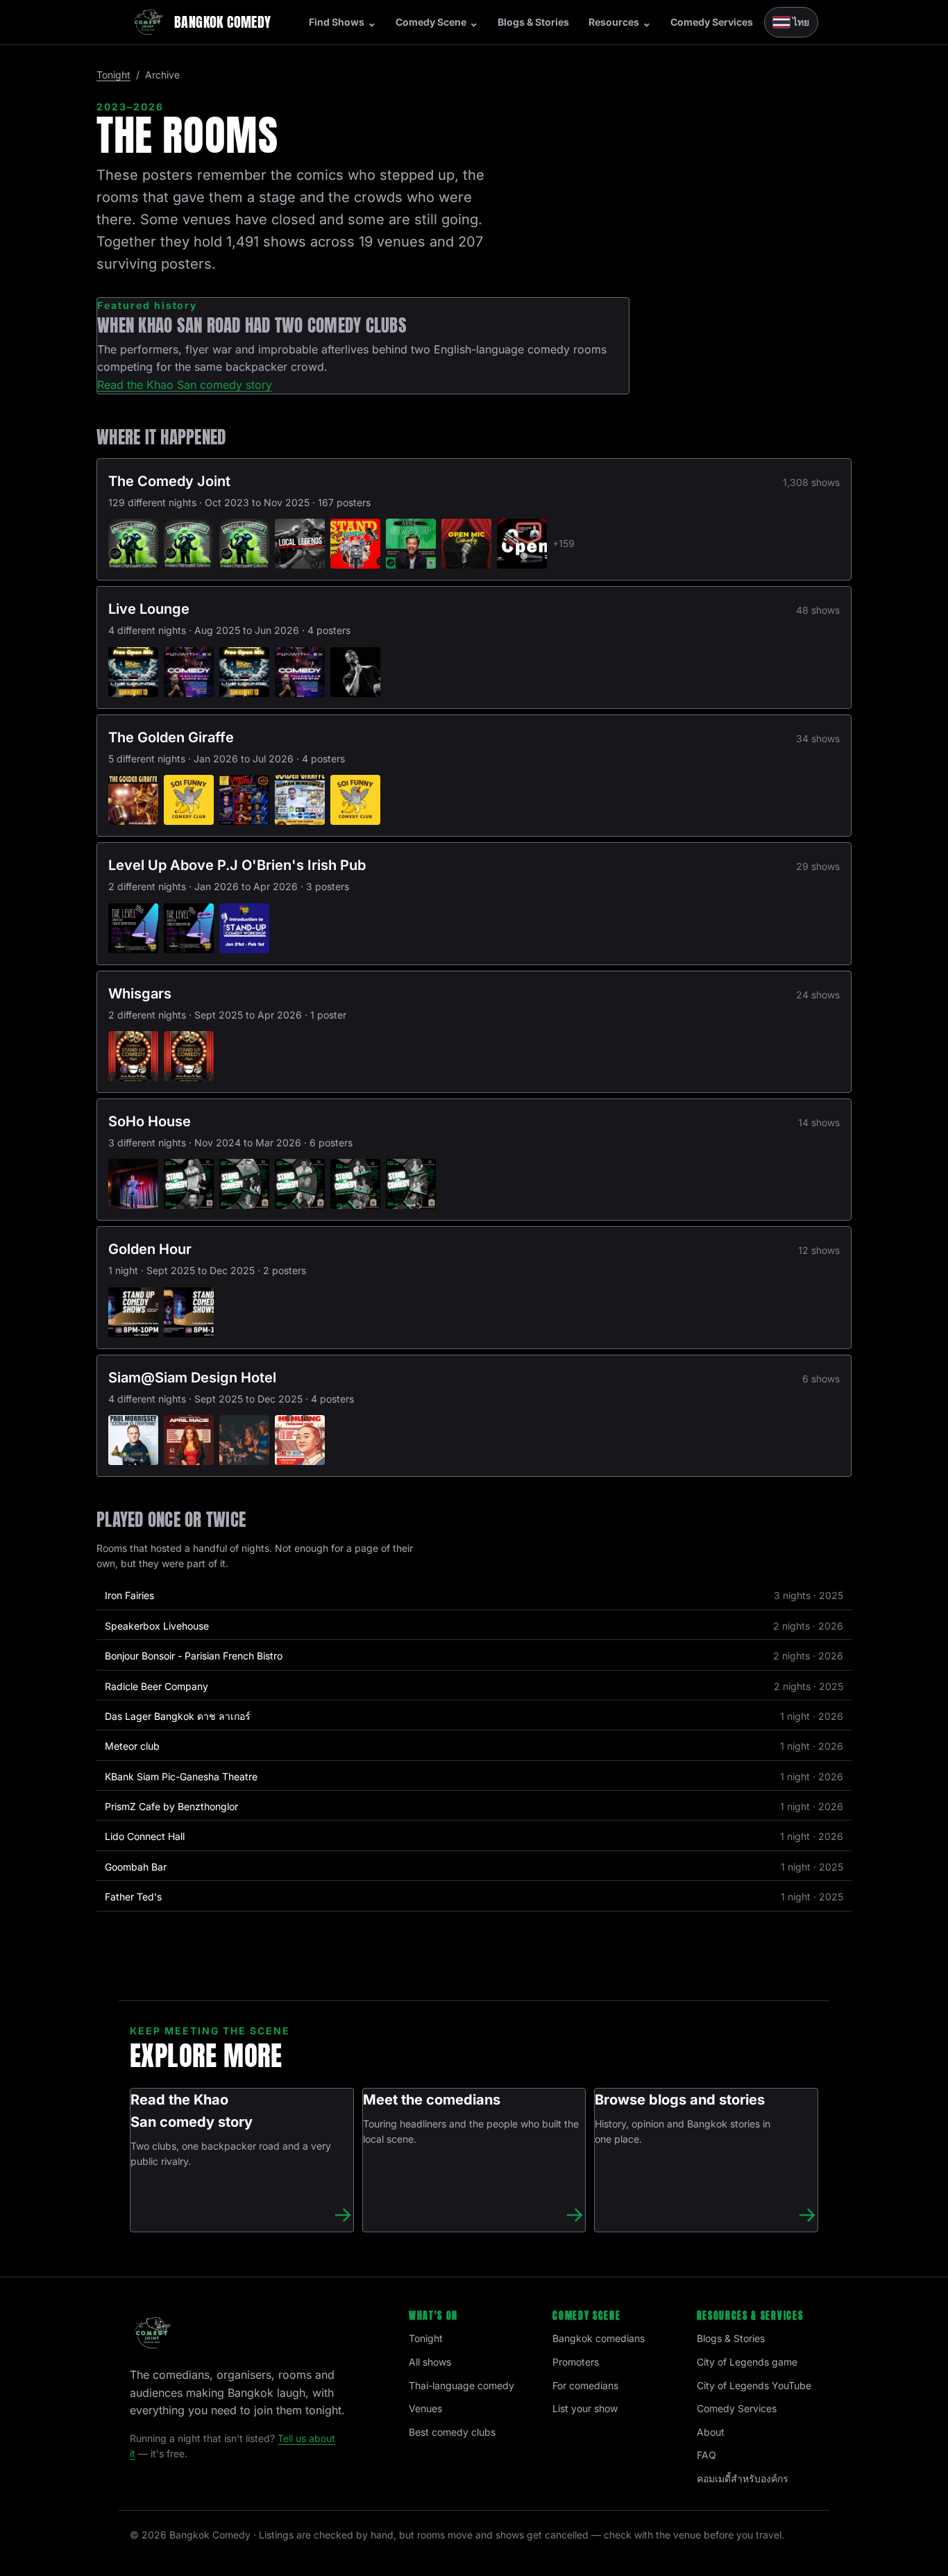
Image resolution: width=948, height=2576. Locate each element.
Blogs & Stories (533, 22)
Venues (425, 2408)
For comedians (585, 2385)
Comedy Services (712, 22)
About (711, 2432)
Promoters (576, 2362)
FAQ (706, 2455)
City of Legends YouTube (754, 2385)
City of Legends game (747, 2362)
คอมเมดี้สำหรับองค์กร (743, 2478)
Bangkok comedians (599, 2338)
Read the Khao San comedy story (185, 385)
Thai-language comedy (462, 2385)
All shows (430, 2362)
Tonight (113, 75)
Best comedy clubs (452, 2432)
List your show (585, 2408)
